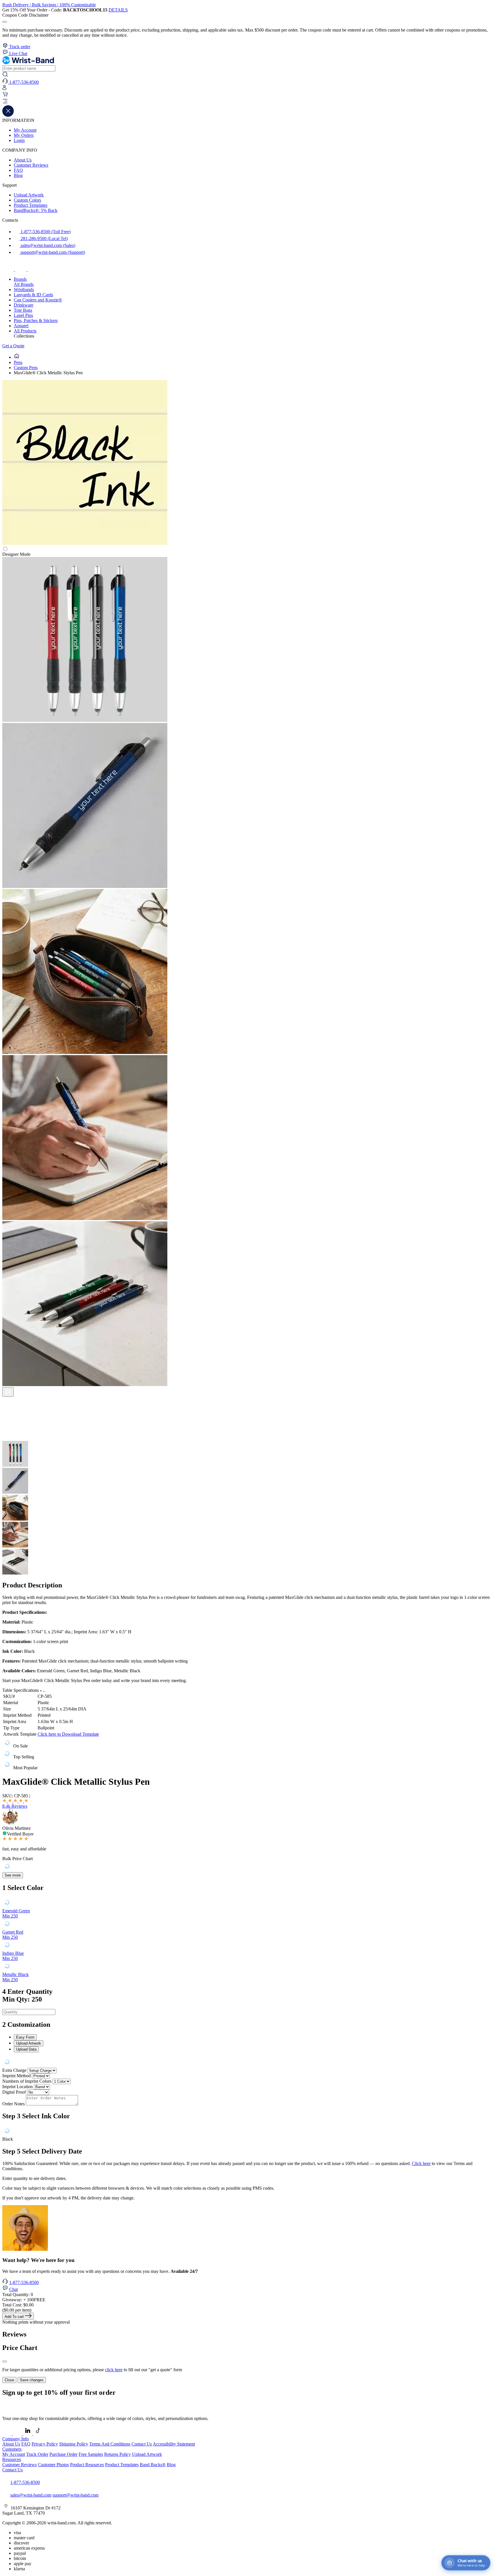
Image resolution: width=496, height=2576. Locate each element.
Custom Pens (26, 368)
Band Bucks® (153, 2465)
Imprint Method (17, 2076)
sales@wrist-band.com (31, 2495)
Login (19, 140)
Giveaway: (24, 2300)
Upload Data (26, 2049)
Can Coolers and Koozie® (38, 300)
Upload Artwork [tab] (29, 2043)
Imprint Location (18, 2087)
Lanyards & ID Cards (33, 295)
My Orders (24, 135)
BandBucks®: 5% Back (36, 210)
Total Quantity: (18, 2295)
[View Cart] (5, 96)
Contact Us (142, 2444)
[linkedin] (28, 2434)
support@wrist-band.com (75, 2495)
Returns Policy (118, 2454)
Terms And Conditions (110, 2444)
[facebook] (9, 269)
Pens (18, 362)
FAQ (18, 170)
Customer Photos (53, 2465)
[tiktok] (33, 269)
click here (114, 2370)
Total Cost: (18, 2305)
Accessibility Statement (174, 2444)
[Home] (17, 357)
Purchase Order (63, 2454)
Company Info (15, 2439)
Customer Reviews (31, 165)
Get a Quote (13, 346)
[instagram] (21, 269)
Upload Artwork (29, 195)
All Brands (24, 284)
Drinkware (24, 305)
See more (13, 1875)
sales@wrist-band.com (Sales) (47, 245)
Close (9, 2380)
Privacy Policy (45, 2444)
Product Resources (87, 2465)
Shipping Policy (74, 2444)
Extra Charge (14, 2070)
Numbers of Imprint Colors (27, 2081)
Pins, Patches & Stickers (36, 320)
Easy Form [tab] (25, 2037)
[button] (248, 102)
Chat (13, 2289)
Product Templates (31, 205)
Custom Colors (27, 200)
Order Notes (13, 2104)
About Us (23, 160)
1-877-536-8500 (24, 2282)
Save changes (32, 2380)
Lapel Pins (23, 315)
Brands (20, 279)
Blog (18, 175)
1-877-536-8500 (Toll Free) (45, 232)
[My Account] (4, 89)
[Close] (5, 2361)
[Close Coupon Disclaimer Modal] (5, 22)
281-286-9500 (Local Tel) (44, 238)
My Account (25, 130)
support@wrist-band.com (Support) (52, 252)
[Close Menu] (8, 115)
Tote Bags (23, 310)
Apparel (21, 326)
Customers (12, 2449)
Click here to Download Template (68, 1734)
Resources (12, 2459)
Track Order (37, 2454)
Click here (421, 2163)
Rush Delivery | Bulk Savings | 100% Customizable (49, 5)
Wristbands (24, 290)
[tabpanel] (248, 2062)
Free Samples (91, 2454)
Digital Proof (14, 2092)
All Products (25, 331)
